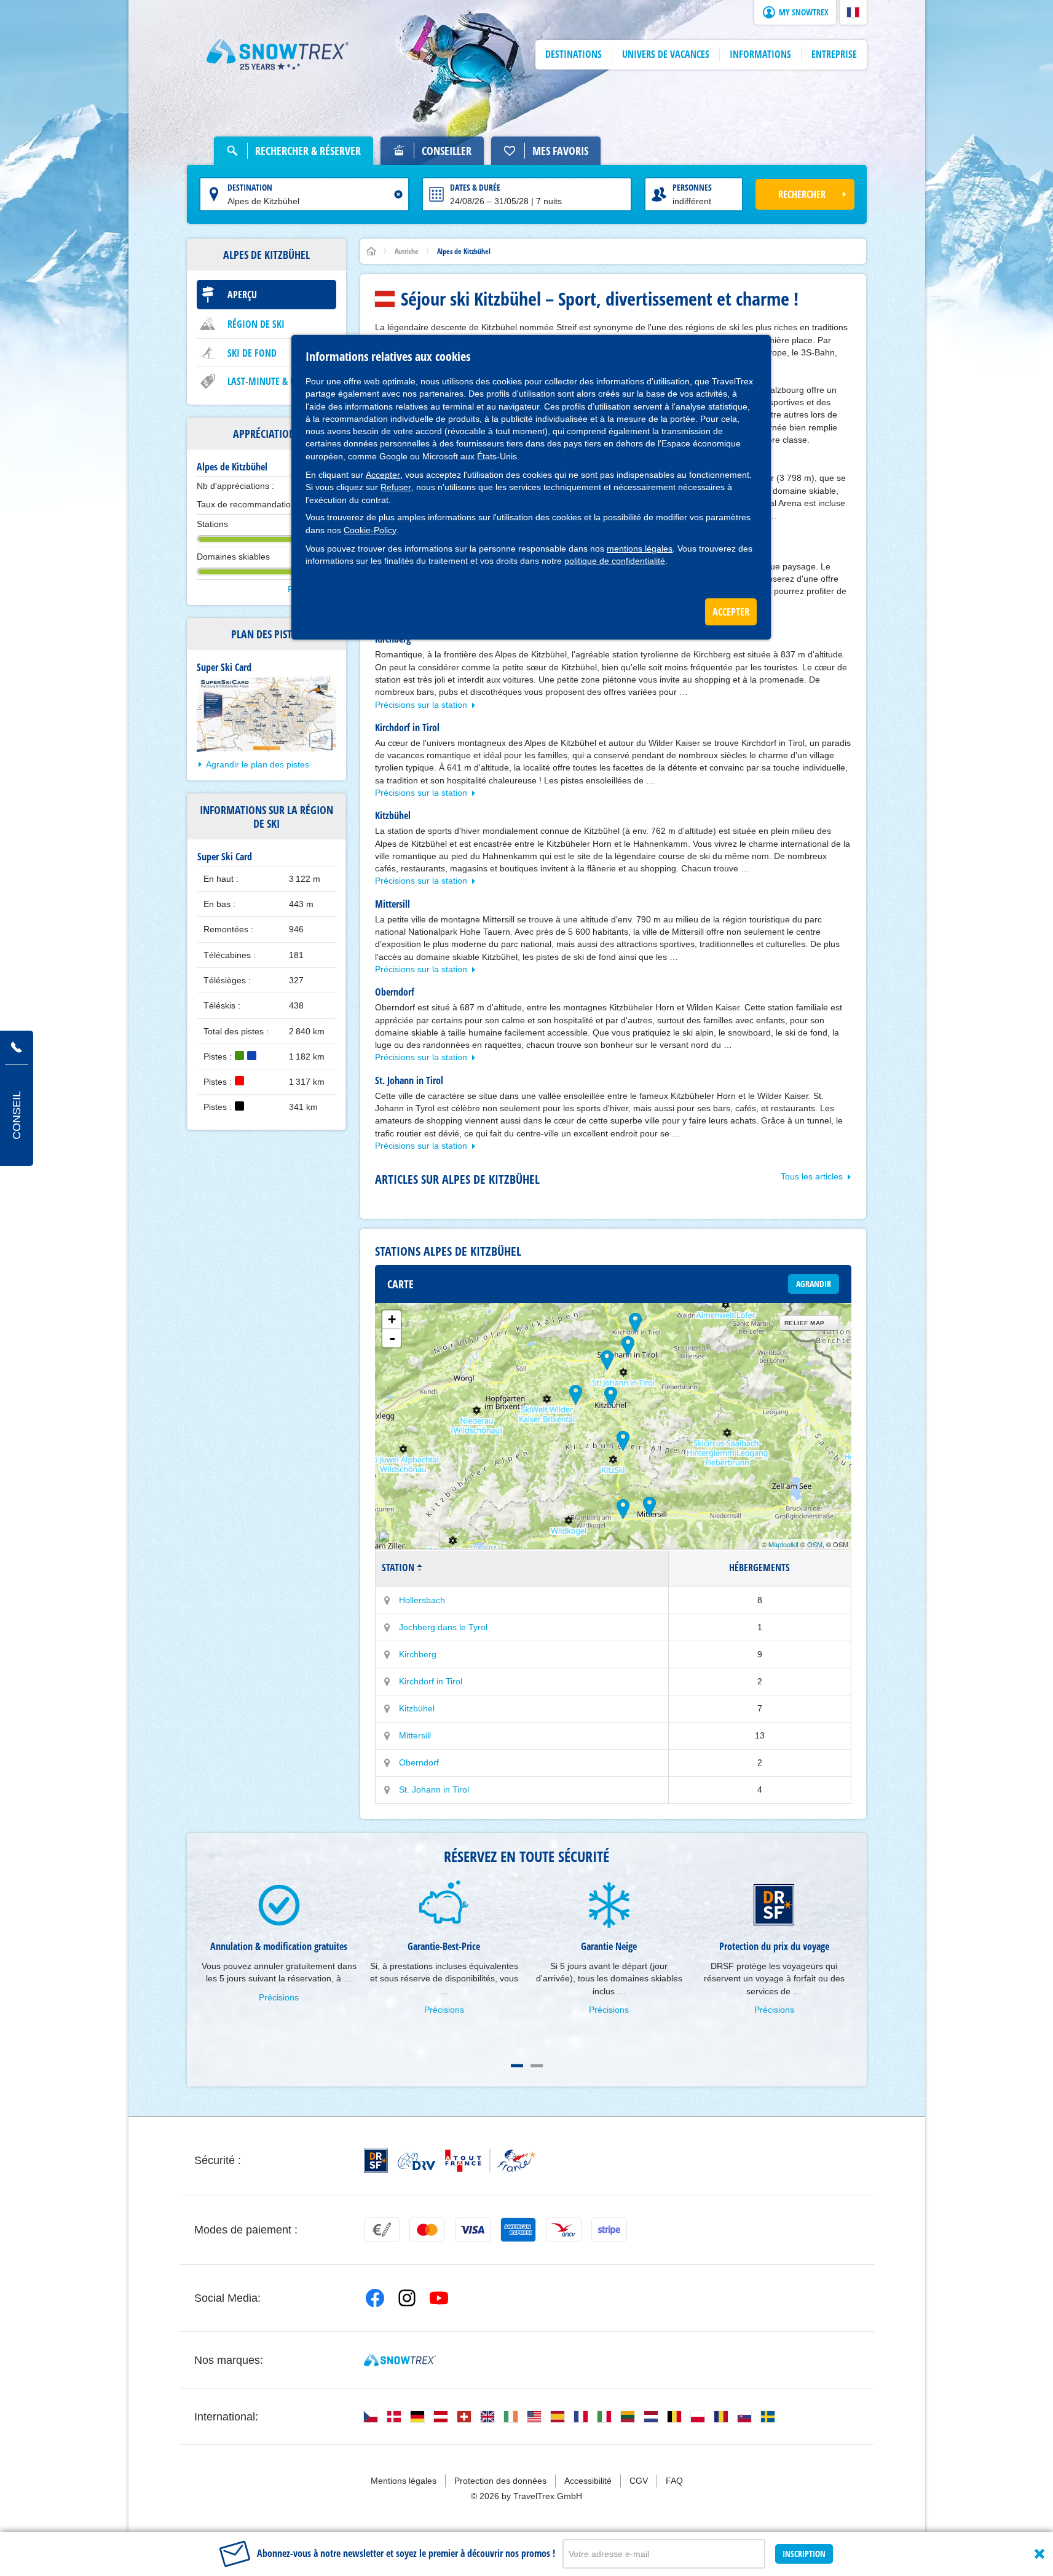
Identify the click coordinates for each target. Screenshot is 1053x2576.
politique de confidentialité (615, 561)
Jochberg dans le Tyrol (443, 1627)
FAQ (674, 2481)
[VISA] (473, 2230)
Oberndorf (419, 1762)
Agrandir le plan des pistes (258, 764)
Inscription (804, 2554)
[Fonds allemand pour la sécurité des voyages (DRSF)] (376, 2161)
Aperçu (242, 295)
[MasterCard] (427, 2230)
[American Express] (518, 2230)
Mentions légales (404, 2481)
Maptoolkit (783, 1544)
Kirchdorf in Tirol (431, 1681)
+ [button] (392, 1319)
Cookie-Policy (370, 530)
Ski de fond (252, 353)
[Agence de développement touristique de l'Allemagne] (416, 2161)
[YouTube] (439, 2298)
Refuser (396, 487)
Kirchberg (418, 1654)
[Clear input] (398, 194)
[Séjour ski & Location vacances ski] (278, 55)
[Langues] (371, 2417)
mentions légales (640, 549)
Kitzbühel (417, 1708)
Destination (250, 187)
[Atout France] (491, 2161)
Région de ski (256, 324)
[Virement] (382, 2230)
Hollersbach (422, 1600)
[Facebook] (375, 2298)
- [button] (392, 1338)
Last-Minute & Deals (270, 381)
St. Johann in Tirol (434, 1789)
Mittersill (415, 1735)
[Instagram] (407, 2298)
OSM (815, 1544)
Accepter (383, 475)
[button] (853, 12)
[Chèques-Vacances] (564, 2230)
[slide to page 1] (517, 2066)
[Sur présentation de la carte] (387, 1601)
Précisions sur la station (421, 705)
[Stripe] (609, 2230)
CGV (639, 2481)
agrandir (814, 1284)
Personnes (692, 187)
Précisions (279, 1997)
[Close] (1039, 2554)
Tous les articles (812, 1176)
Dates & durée (475, 187)
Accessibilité (588, 2481)
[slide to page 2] (537, 2066)
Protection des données (500, 2481)
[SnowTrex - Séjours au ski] (400, 2360)
